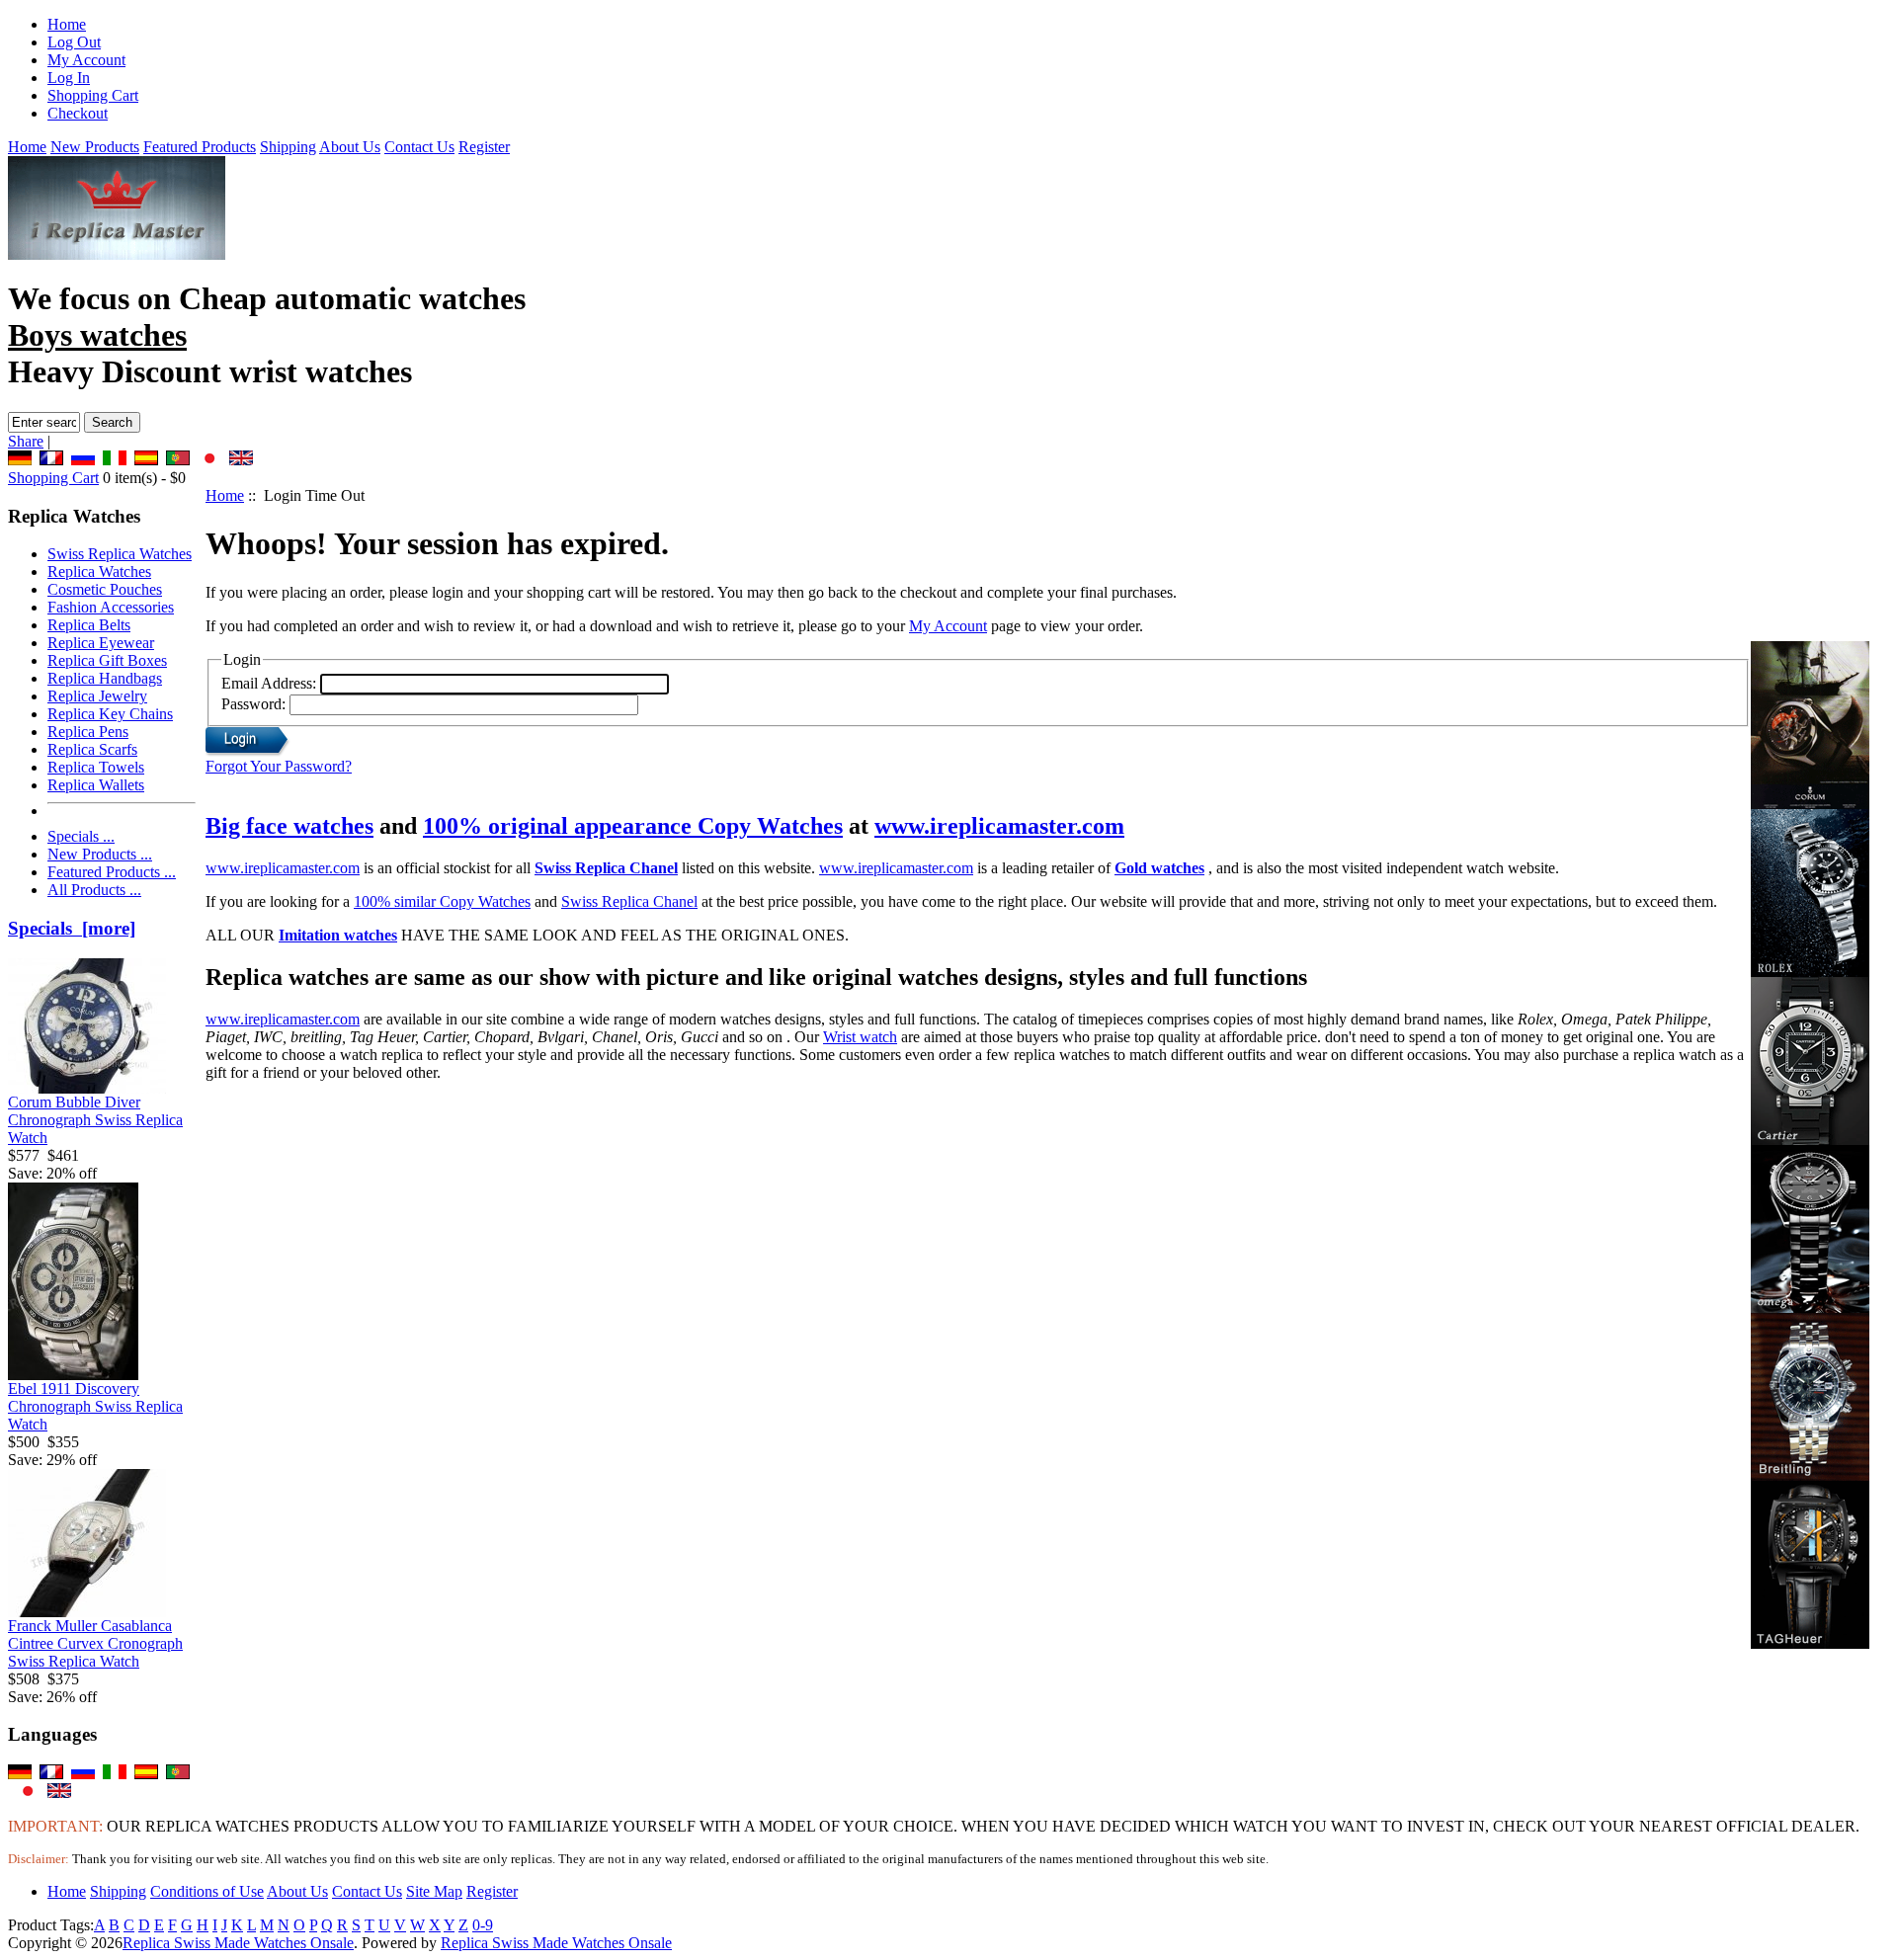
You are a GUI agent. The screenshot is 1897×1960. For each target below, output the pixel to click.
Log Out (74, 42)
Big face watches (289, 826)
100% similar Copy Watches (442, 901)
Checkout (78, 113)
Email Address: (269, 683)
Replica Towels (96, 767)
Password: (253, 704)
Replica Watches (99, 572)
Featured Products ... (112, 872)
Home (67, 24)
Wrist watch (860, 1037)
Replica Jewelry (97, 696)
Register (484, 147)
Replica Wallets (96, 785)
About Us (350, 147)
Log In (69, 78)
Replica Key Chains (110, 714)
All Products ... (94, 890)
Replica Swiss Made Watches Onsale (238, 1943)
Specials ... (81, 836)
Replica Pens (88, 732)
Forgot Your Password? (279, 766)
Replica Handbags (105, 678)
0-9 (483, 1925)
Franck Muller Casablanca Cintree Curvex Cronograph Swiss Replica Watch (95, 1643)
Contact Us (419, 147)
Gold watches (1159, 868)
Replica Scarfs (92, 749)
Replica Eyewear (101, 643)
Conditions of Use (207, 1891)
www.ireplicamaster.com (999, 826)
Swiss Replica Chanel (606, 868)
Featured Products (200, 147)
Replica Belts (89, 625)
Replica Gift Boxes (107, 660)
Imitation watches (338, 935)
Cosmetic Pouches (105, 589)
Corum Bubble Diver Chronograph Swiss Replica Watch (95, 1120)
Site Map (434, 1891)
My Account (86, 60)
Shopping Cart (93, 95)
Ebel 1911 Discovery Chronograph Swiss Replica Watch (95, 1406)
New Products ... (100, 854)
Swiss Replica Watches (120, 554)
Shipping (288, 147)
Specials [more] (72, 928)
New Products (95, 147)
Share (26, 441)
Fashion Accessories (111, 607)
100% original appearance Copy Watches (633, 826)
